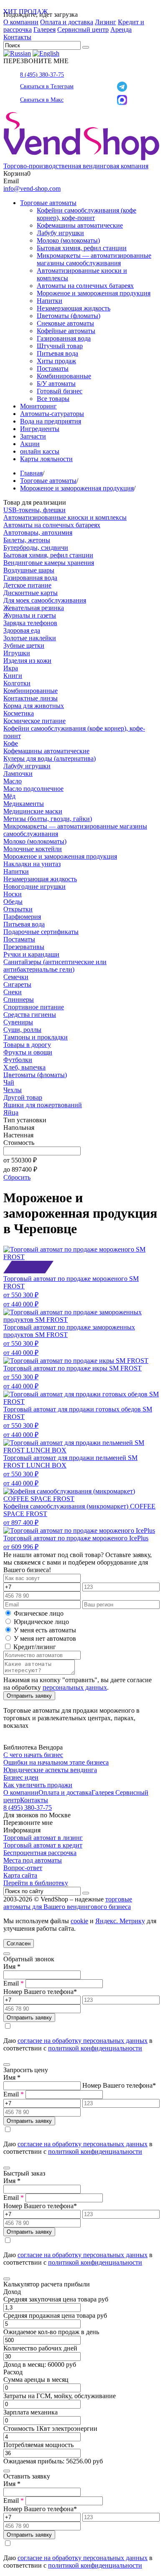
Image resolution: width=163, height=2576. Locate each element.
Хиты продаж (56, 361)
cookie (79, 1921)
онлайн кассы (40, 451)
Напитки (50, 301)
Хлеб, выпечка (24, 1067)
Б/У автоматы (56, 384)
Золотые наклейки (30, 638)
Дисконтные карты (31, 593)
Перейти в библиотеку (36, 1883)
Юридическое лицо (41, 1622)
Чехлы (13, 1090)
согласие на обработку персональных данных (83, 2041)
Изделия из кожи (27, 661)
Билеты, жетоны (27, 540)
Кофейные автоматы (66, 331)
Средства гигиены (30, 1015)
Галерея (45, 30)
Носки (13, 894)
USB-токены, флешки (34, 510)
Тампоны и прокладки (36, 1037)
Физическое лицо (39, 1613)
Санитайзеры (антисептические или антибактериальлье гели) (55, 966)
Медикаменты (24, 804)
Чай (9, 1082)
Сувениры (18, 1022)
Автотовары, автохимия (38, 532)
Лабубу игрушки (60, 233)
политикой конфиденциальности (95, 2048)
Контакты (17, 37)
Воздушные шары (29, 570)
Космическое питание (34, 721)
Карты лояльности (46, 459)
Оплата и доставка (67, 22)
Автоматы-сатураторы (52, 414)
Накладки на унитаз (32, 864)
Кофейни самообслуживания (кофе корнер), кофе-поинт (87, 214)
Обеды (13, 902)
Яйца (11, 1112)
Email (14, 1983)
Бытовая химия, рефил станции (82, 248)
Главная (31, 473)
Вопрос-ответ (23, 1868)
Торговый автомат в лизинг (43, 1838)
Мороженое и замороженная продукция (94, 293)
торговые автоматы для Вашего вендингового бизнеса (68, 1903)
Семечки (16, 977)
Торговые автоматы (48, 203)
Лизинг (106, 22)
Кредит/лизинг (34, 1647)
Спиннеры (19, 999)
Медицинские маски (33, 811)
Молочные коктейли (33, 849)
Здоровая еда (22, 630)
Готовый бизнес (60, 391)
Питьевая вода (57, 353)
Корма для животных (34, 706)
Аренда (121, 30)
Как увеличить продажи (38, 1785)
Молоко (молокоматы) (68, 240)
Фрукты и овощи (28, 1052)
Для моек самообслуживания (45, 600)
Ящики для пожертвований (43, 1105)
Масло (13, 781)
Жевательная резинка (34, 608)
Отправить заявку (29, 1696)
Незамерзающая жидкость (74, 308)
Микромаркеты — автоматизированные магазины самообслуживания (94, 259)
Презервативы (24, 947)
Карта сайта (20, 1875)
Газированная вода (64, 338)
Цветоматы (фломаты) (69, 316)
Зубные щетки (24, 645)
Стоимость (19, 1143)
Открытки (18, 909)
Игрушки (17, 653)
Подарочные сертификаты (41, 932)
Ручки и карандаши (31, 954)
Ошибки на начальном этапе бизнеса (56, 1762)
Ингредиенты (40, 429)
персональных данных (75, 1687)
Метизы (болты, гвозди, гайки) (48, 819)
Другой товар (23, 1097)
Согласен (19, 1944)
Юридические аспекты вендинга (50, 1770)
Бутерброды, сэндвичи (36, 548)
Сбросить (17, 1177)
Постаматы (53, 368)
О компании (21, 22)
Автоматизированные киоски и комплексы (65, 517)
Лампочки (18, 774)
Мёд (9, 796)
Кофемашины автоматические (80, 225)
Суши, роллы (22, 1030)
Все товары (53, 399)
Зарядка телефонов (30, 623)
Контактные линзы (31, 698)
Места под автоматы (33, 1860)
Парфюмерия (22, 917)
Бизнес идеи (21, 1777)
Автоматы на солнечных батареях (85, 286)
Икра (11, 668)
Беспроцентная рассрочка (40, 1853)
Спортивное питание (34, 1007)
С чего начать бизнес (33, 1755)
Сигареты (17, 984)
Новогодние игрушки (34, 886)
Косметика (19, 713)
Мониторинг (38, 406)
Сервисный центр (83, 30)
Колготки (17, 683)
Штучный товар (60, 346)
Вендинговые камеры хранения (49, 563)
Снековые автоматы (65, 323)
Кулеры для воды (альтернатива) (50, 758)
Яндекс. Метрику (120, 1921)
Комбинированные (64, 376)
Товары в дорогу (27, 1045)
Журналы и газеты (30, 615)
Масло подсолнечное (33, 789)
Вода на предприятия (51, 421)
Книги (13, 676)
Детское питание (27, 585)
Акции (30, 444)
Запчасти (33, 436)
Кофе (11, 743)
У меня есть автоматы (45, 1630)
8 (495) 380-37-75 (42, 75)
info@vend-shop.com (32, 189)
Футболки (18, 1060)
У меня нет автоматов (45, 1638)
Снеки (13, 992)
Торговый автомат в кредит (43, 1845)
